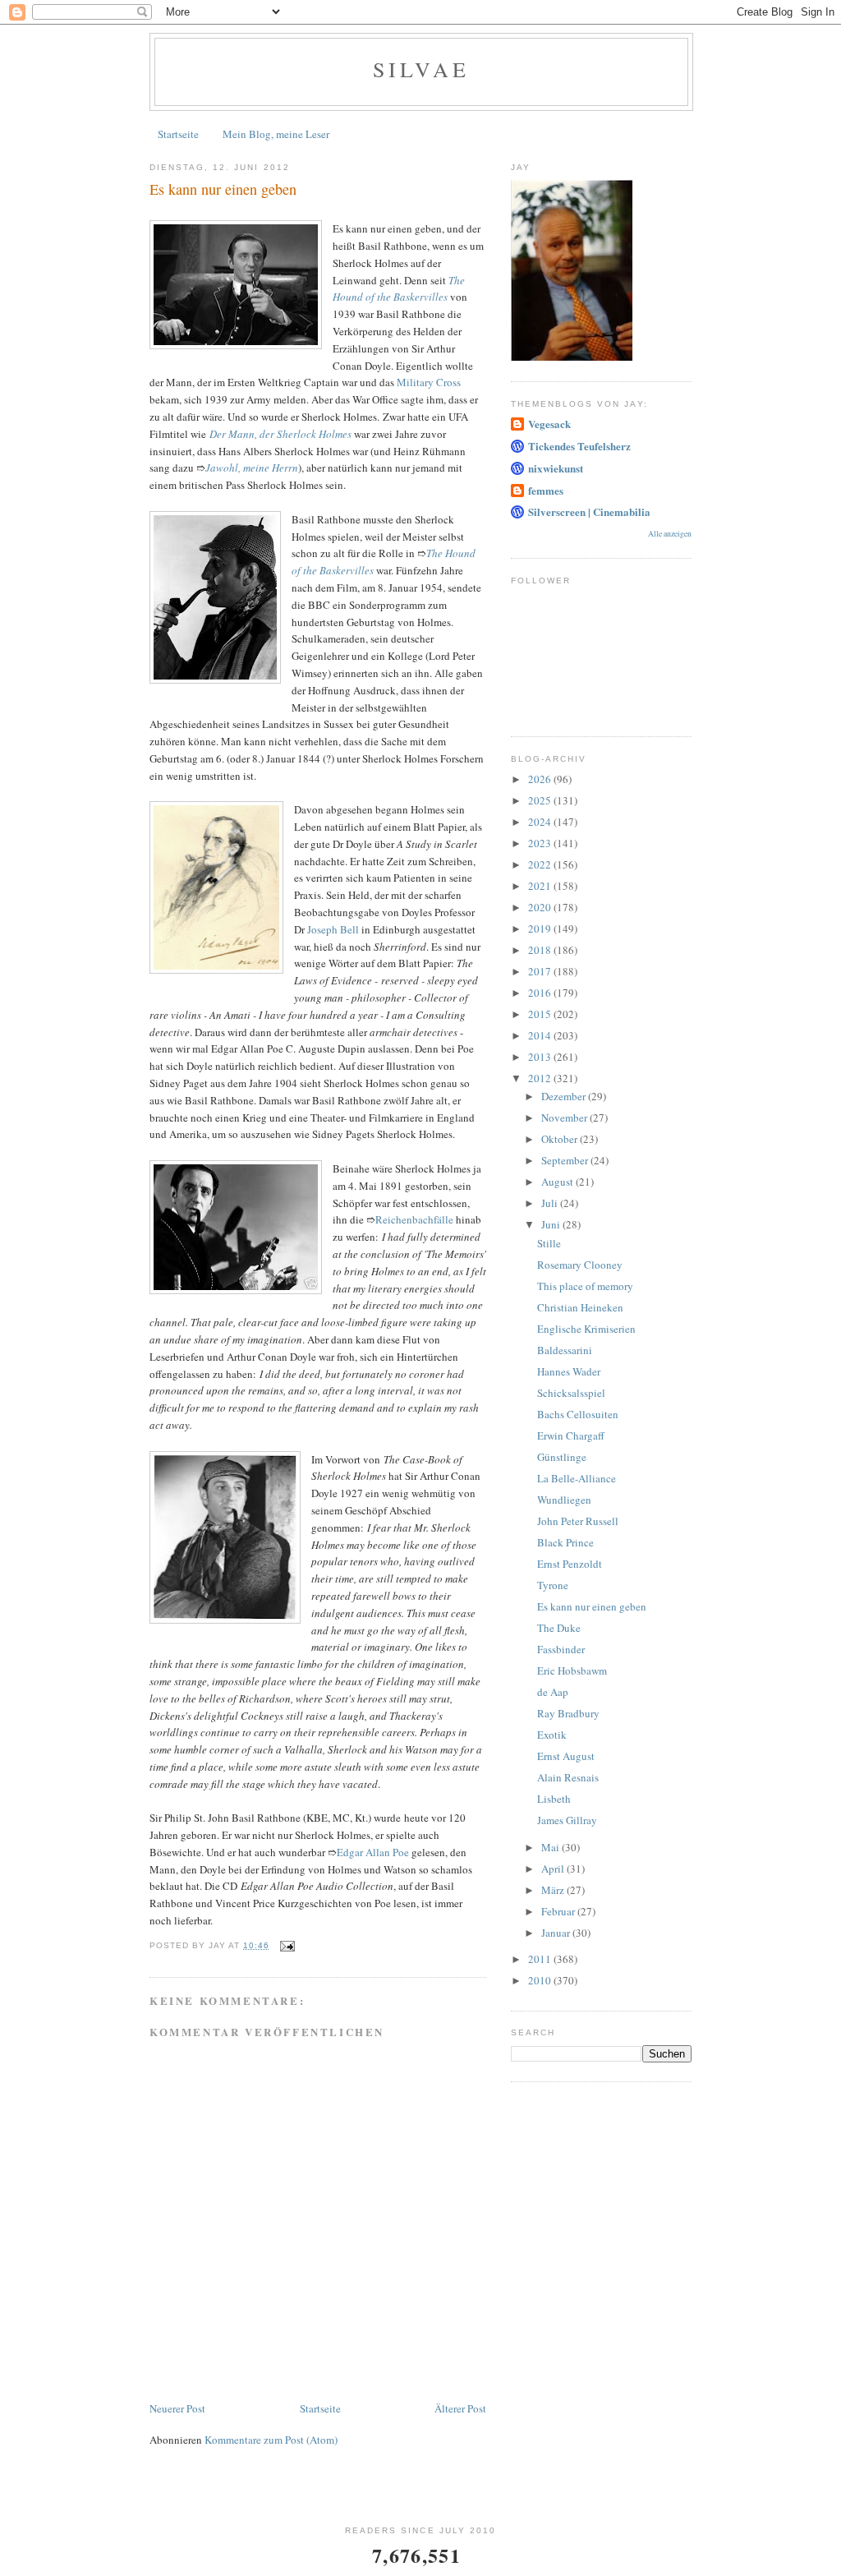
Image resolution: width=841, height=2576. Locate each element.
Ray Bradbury (568, 1713)
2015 (541, 1014)
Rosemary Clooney (580, 1265)
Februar (559, 1911)
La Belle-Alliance (577, 1478)
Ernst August (566, 1756)
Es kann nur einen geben (592, 1606)
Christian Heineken (580, 1307)
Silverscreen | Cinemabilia (589, 512)
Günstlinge (562, 1457)
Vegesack (549, 424)
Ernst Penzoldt (570, 1564)
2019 (541, 929)
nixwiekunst (556, 468)
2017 (541, 971)
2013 (541, 1057)
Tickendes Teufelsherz (579, 446)
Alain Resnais (568, 1777)
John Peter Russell (578, 1521)
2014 (541, 1035)
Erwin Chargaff (571, 1435)
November (565, 1117)
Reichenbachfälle (414, 1219)
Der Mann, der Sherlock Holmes (280, 434)
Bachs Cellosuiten (578, 1414)
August (558, 1182)
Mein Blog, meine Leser (276, 134)
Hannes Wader (569, 1371)
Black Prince (565, 1542)
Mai (551, 1847)
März (554, 1890)
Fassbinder (561, 1649)
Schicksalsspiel (571, 1393)
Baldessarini (565, 1350)
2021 (541, 886)
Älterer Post (460, 2408)
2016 (541, 993)
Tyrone (553, 1585)
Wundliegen (564, 1500)
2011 (541, 1959)
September (566, 1160)
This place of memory (585, 1286)
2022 (541, 864)
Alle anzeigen (670, 534)
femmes (546, 490)
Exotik (552, 1735)
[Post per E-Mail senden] (287, 1945)
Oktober (561, 1139)
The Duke (559, 1628)
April (554, 1869)
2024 (541, 822)
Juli (551, 1203)
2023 (541, 843)
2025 (541, 800)
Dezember (565, 1096)
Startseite (178, 134)
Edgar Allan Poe (373, 1852)
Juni (552, 1224)
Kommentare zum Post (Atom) (271, 2440)
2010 (541, 1980)
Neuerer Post (177, 2408)
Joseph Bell (333, 929)
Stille (549, 1243)
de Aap (553, 1692)
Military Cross (429, 382)
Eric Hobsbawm (572, 1670)
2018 (541, 950)
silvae (421, 69)
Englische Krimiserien (586, 1329)
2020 (541, 907)
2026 (541, 779)
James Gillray (567, 1820)
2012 (541, 1078)
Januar (557, 1933)
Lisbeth (554, 1799)
